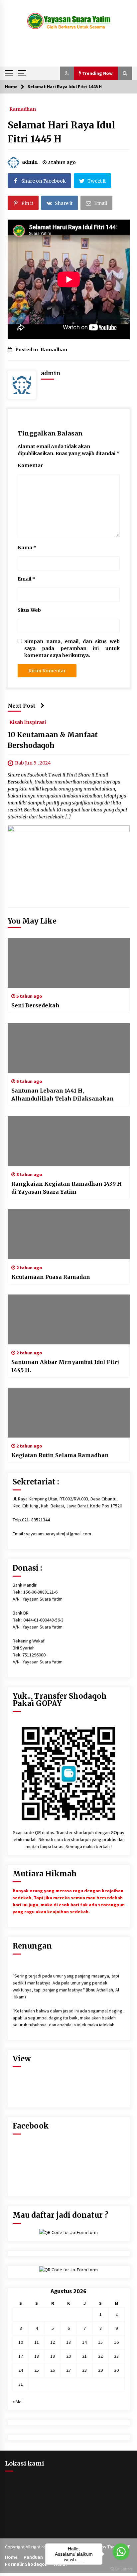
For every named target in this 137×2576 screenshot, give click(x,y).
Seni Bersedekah (35, 1005)
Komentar (30, 465)
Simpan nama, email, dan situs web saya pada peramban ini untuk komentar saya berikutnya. (72, 648)
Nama (27, 548)
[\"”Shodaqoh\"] (69, 1773)
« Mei (18, 2402)
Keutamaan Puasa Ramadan (51, 1277)
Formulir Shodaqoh (26, 2564)
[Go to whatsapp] (121, 2552)
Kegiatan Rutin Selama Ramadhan (60, 1455)
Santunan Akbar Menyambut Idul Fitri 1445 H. (65, 1366)
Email (26, 579)
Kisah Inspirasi (28, 722)
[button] (67, 73)
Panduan (33, 2557)
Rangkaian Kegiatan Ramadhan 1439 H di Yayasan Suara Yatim (67, 1188)
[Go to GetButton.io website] (121, 2569)
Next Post (22, 706)
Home (11, 2557)
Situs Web (29, 610)
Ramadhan (23, 109)
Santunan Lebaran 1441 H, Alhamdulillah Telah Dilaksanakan (63, 1095)
